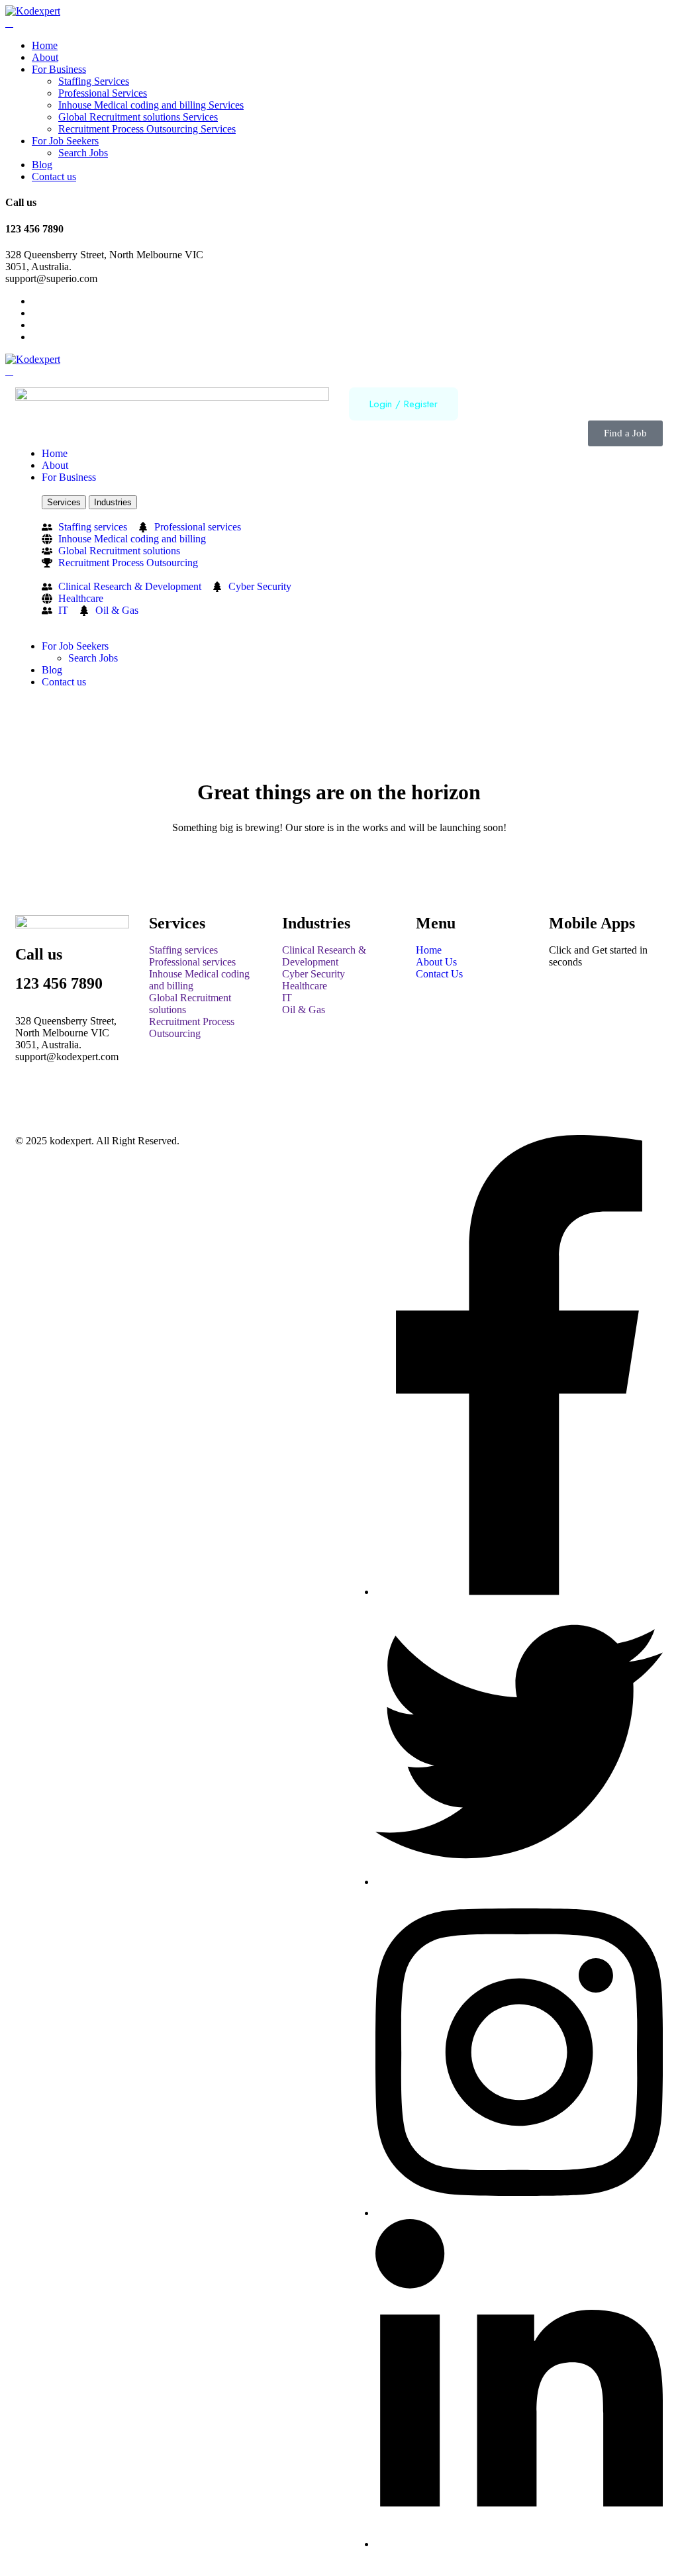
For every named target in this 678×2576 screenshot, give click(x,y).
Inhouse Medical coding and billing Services (151, 105)
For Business (59, 69)
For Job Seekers (65, 141)
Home (45, 45)
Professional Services (103, 93)
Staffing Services (94, 81)
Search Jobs (83, 153)
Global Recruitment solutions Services (138, 117)
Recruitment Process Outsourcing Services (147, 129)
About (45, 57)
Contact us (54, 176)
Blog (42, 165)
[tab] (64, 502)
